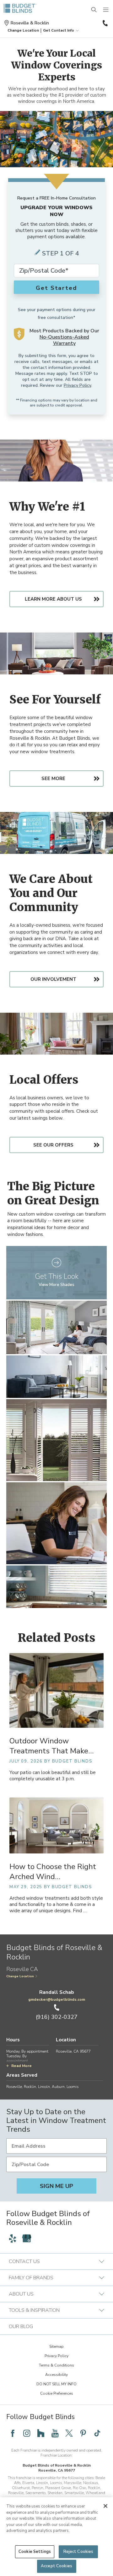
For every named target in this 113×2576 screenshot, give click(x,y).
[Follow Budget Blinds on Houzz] (41, 2433)
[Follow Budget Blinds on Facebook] (13, 2433)
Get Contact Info (59, 30)
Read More (22, 2066)
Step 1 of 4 (61, 253)
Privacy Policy (77, 385)
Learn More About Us (53, 599)
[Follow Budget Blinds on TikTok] (97, 2433)
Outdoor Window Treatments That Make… (51, 1746)
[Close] (105, 2506)
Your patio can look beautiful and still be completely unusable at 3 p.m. (53, 1776)
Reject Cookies (78, 2552)
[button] (23, 30)
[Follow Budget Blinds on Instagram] (27, 2433)
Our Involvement (53, 979)
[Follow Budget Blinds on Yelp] (13, 2238)
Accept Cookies (56, 2566)
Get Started (56, 288)
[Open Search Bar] (94, 10)
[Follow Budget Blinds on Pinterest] (83, 2433)
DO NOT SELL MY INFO (56, 2384)
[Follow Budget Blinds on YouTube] (55, 2433)
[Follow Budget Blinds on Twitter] (69, 2433)
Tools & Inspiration (34, 2310)
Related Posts (57, 1638)
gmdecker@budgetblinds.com (57, 1999)
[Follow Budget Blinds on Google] (27, 2238)
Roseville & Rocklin (30, 23)
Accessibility (56, 2375)
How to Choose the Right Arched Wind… (53, 1872)
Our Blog (21, 2326)
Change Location (20, 1976)
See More (53, 779)
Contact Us (24, 2261)
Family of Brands (31, 2278)
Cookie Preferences (57, 2393)
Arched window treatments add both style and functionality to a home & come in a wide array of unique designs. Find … (56, 1905)
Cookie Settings (35, 2552)
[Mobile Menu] (106, 10)
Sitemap (56, 2347)
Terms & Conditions (56, 2365)
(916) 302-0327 (105, 23)
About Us (21, 2294)
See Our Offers (53, 1145)
